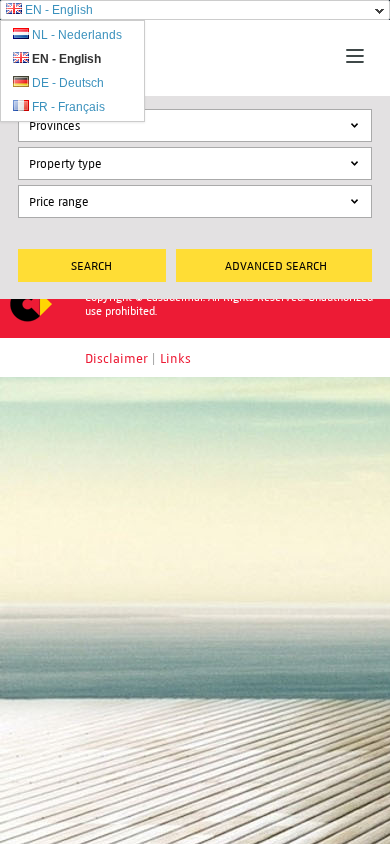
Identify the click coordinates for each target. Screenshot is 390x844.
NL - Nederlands (77, 35)
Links (175, 359)
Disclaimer (116, 359)
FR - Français (68, 107)
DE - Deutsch (68, 83)
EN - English (59, 10)
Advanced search (276, 265)
